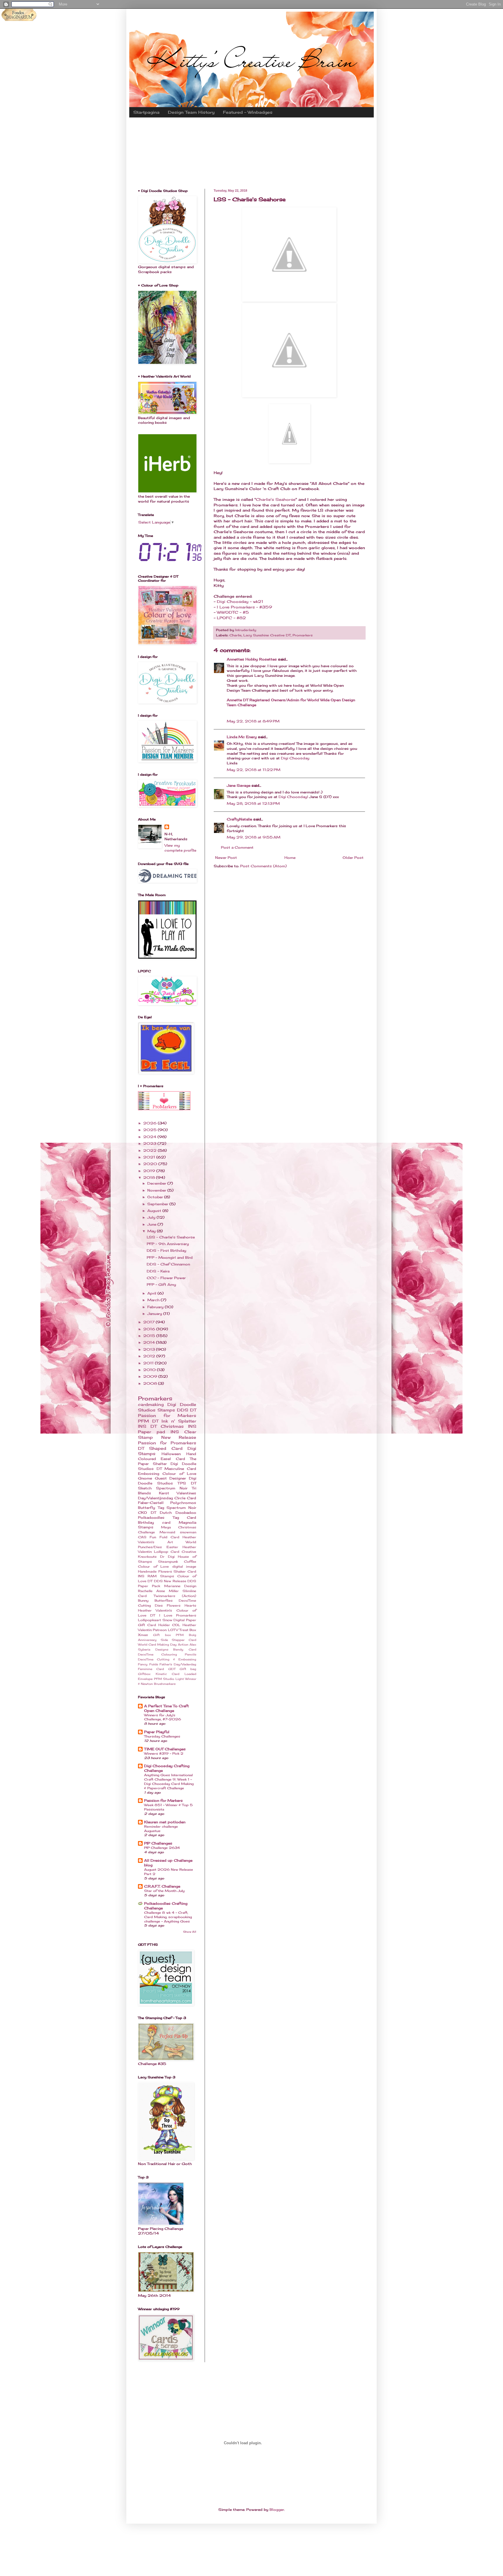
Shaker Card (185, 1571)
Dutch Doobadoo (178, 1513)
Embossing (149, 1474)
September (158, 1204)
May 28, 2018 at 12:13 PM (253, 803)
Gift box (162, 1635)
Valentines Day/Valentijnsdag (167, 1496)
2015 (150, 1336)
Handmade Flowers (155, 1571)
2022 (150, 1150)
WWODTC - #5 (233, 612)
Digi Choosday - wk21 (240, 601)
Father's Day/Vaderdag (178, 1664)
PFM (158, 1679)
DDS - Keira (158, 1271)
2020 (151, 1164)
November (157, 1190)
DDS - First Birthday (167, 1250)
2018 (150, 1177)
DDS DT (187, 1410)
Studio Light (173, 1679)
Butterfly (147, 1508)
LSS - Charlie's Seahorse (171, 1237)
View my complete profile (180, 848)
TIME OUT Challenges (165, 1749)
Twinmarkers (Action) (175, 1596)
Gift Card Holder (154, 1625)
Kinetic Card (168, 1674)
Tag (161, 1508)
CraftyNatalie (239, 819)
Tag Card (185, 1517)
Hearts (190, 1605)
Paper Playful (157, 1732)
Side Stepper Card (178, 1640)
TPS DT (187, 1483)
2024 (150, 1137)
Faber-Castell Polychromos (167, 1503)
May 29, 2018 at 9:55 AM (254, 837)
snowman (188, 1532)
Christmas (172, 1426)
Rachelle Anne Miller (158, 1591)
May (152, 1231)
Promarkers (303, 635)
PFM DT (148, 1421)
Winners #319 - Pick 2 (164, 1753)
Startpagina (146, 112)
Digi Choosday (295, 758)
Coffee (190, 1562)
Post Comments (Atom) (263, 866)
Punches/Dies (150, 1547)
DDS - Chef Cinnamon (168, 1264)
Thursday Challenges (162, 1736)
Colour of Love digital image (167, 1566)
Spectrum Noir (181, 1508)
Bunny (143, 1601)
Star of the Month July (164, 1891)
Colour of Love (179, 1474)
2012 (150, 1356)
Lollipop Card (167, 1552)
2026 (150, 1123)
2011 (149, 1363)
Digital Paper (185, 1620)
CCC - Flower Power (166, 1278)
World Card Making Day (157, 1645)
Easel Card (173, 1459)
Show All (190, 1932)
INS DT (147, 1426)
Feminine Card (151, 1669)
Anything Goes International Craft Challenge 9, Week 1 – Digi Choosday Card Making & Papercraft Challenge (169, 1781)
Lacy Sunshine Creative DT (267, 635)
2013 (150, 1349)
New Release (179, 1437)
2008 (151, 1383)
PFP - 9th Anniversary (168, 1244)
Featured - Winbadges (248, 112)
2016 (150, 1329)
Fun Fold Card (164, 1537)
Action (183, 1645)
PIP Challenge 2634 (162, 1848)
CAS (142, 1537)
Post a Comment (237, 847)
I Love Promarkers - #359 (245, 607)
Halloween (171, 1454)
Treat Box (188, 1630)
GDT (172, 1669)
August (155, 1211)
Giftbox (144, 1674)
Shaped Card (166, 1448)
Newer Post (226, 858)
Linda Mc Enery (242, 737)
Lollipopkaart (149, 1620)
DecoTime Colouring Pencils (167, 1654)
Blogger (277, 2510)
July (152, 1217)
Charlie (235, 635)
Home (290, 858)
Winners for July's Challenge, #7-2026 (163, 1717)
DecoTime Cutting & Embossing (167, 1659)
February (156, 1307)
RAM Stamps (161, 1576)
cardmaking (151, 1404)
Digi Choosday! (293, 797)
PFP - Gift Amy (161, 1285)
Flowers (174, 1605)
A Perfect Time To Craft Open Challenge (167, 1708)
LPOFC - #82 (231, 618)
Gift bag (188, 1669)
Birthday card (154, 1522)
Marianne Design (180, 1586)
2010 (150, 1370)
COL (176, 1625)
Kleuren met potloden (165, 1822)
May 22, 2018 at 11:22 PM (254, 770)
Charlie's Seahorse (276, 499)
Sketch (145, 1488)
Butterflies (164, 1601)
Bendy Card (185, 1650)
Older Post (353, 858)
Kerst (164, 1493)
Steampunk (168, 1562)
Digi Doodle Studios (167, 1481)
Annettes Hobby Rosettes (252, 659)
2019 (150, 1171)
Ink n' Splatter (179, 1421)
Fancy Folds (148, 1664)
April (152, 1293)
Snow (167, 1620)
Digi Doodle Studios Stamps (167, 1407)
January (155, 1314)
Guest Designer (171, 1478)
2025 (150, 1130)
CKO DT (147, 1513)
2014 (150, 1342)
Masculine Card (180, 1469)
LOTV (173, 1630)
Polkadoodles (151, 1517)
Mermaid (167, 1532)
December (157, 1183)
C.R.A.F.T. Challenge (162, 1886)
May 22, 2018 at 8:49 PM (253, 721)
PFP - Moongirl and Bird (170, 1257)
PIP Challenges (158, 1843)
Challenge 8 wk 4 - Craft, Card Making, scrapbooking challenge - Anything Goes (168, 1917)
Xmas (143, 1635)
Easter (172, 1547)
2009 (151, 1376)
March (154, 1300)
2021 (150, 1157)
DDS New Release (170, 1581)
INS (141, 1576)
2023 (150, 1143)
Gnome (145, 1478)
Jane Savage (239, 785)
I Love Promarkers (178, 1615)
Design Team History (191, 112)
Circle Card (185, 1498)
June (152, 1224)
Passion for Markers (167, 1415)
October (156, 1197)
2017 (149, 1322)
